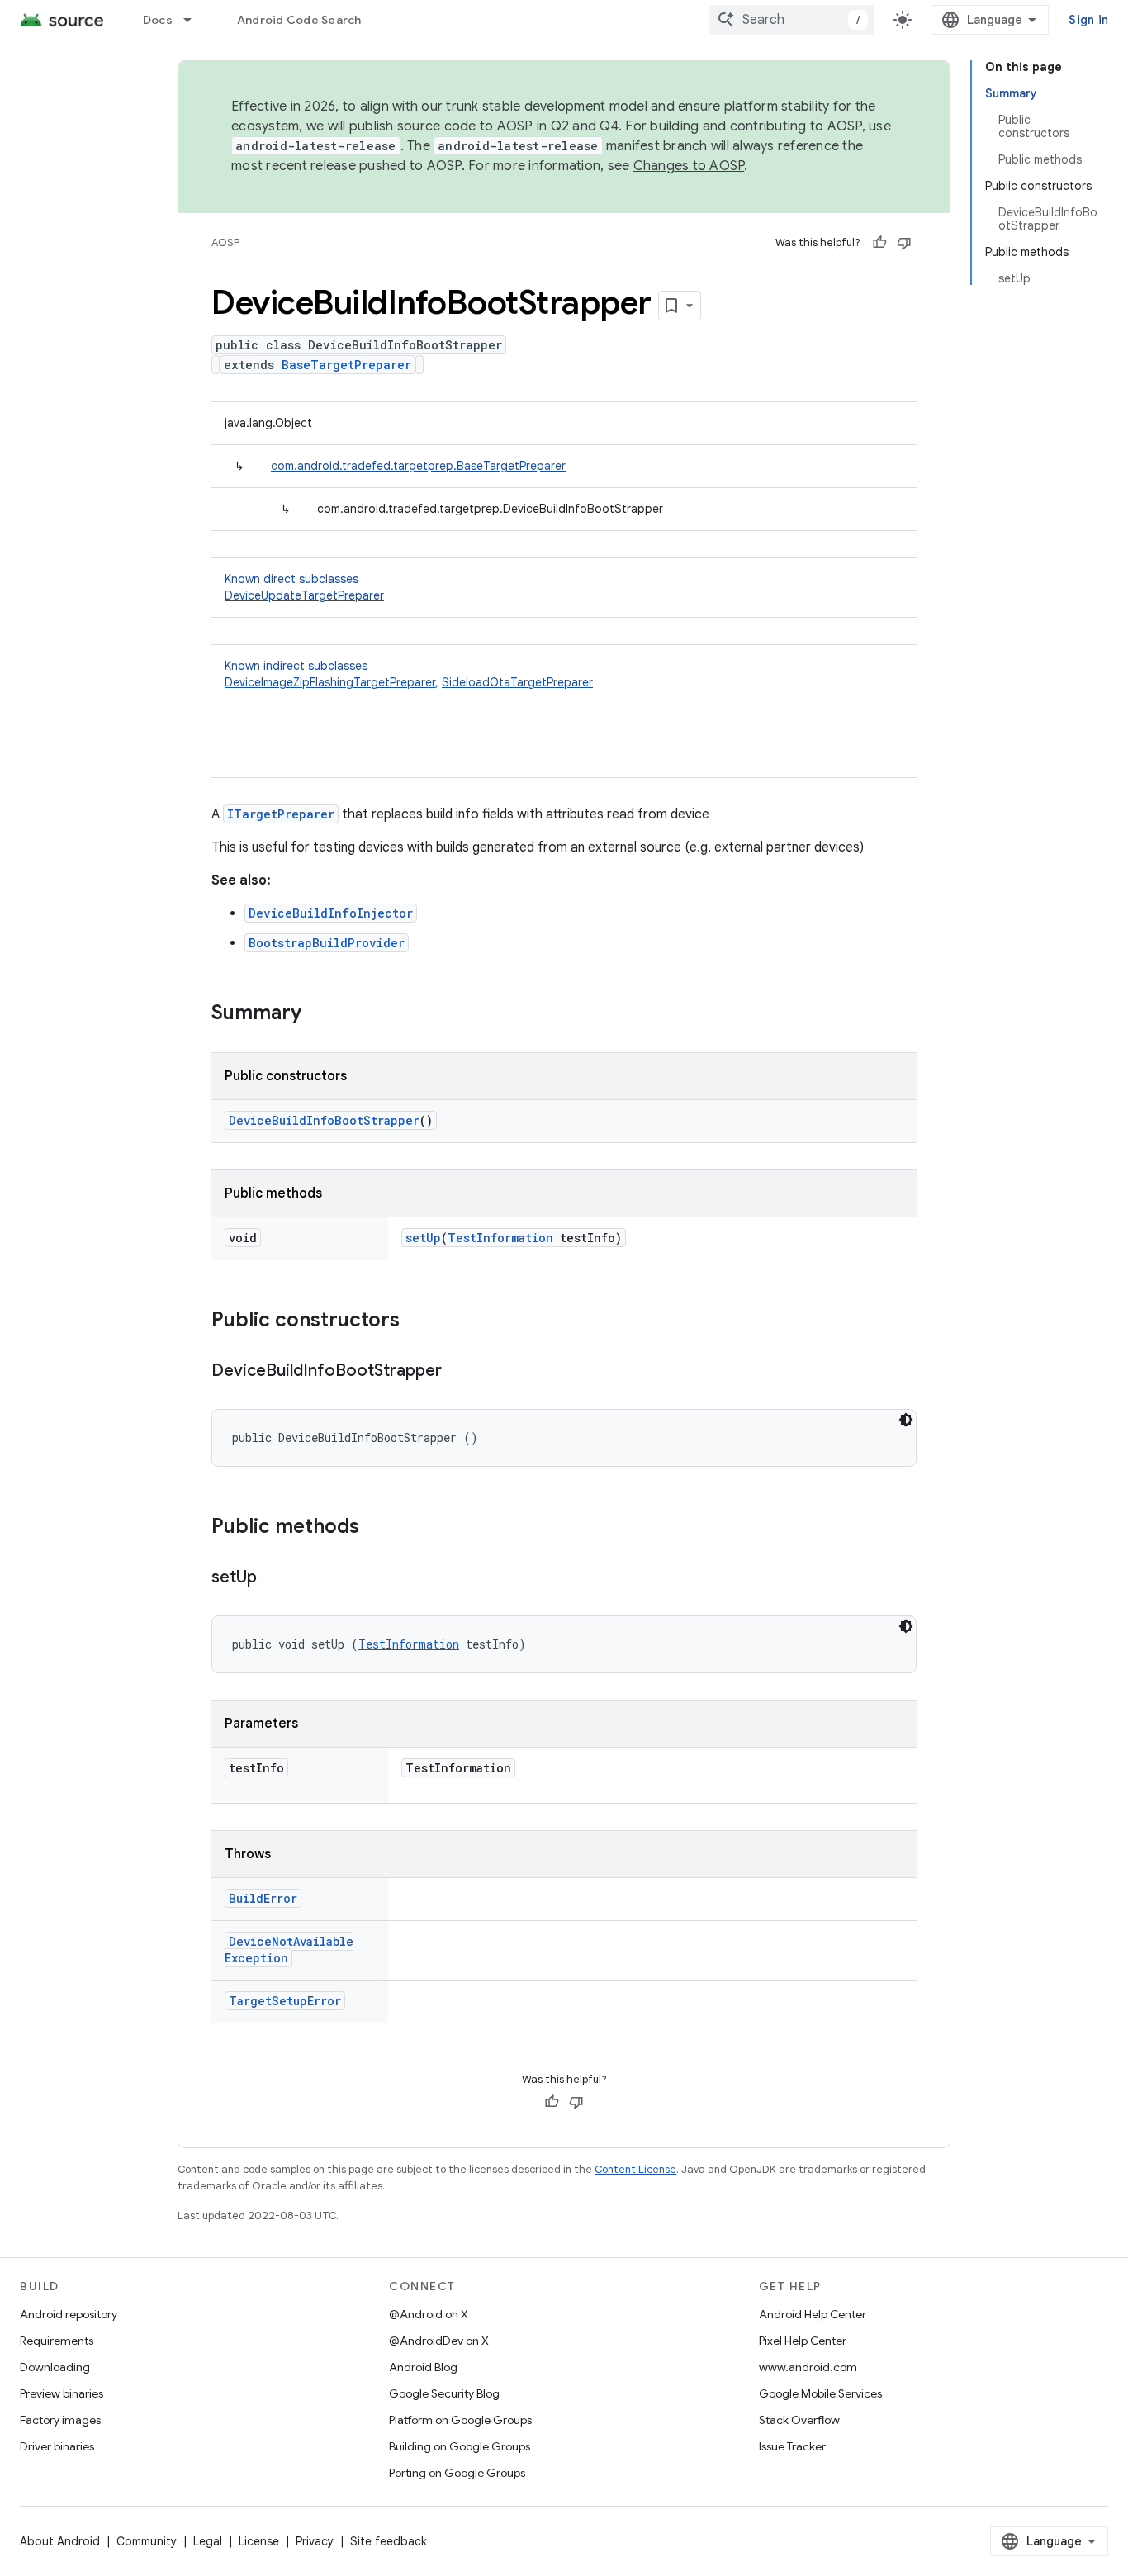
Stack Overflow (799, 2420)
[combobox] (792, 20)
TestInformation (500, 1238)
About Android (60, 2541)
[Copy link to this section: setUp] (273, 1578)
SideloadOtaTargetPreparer (517, 682)
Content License (635, 2169)
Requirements (57, 2341)
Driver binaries (57, 2446)
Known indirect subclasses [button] (409, 674)
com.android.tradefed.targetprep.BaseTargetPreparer (418, 466)
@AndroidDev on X (439, 2341)
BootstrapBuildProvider (327, 943)
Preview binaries (62, 2393)
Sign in (1088, 20)
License (259, 2541)
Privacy (315, 2541)
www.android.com (808, 2367)
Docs (158, 20)
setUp (423, 1238)
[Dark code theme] (906, 1420)
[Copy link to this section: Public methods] (376, 1528)
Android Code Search (299, 20)
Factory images (60, 2420)
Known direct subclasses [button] (304, 587)
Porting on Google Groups (457, 2473)
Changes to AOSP (689, 166)
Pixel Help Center (803, 2341)
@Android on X (429, 2314)
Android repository (69, 2314)
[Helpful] (879, 243)
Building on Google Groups (460, 2446)
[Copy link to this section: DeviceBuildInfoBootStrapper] (458, 1372)
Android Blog (423, 2367)
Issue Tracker (792, 2446)
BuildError (263, 1898)
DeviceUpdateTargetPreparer (304, 595)
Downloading (55, 2367)
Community (147, 2541)
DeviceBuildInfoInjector (331, 913)
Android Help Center (813, 2314)
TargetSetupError (285, 2001)
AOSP (225, 242)
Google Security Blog (444, 2393)
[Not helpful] (904, 243)
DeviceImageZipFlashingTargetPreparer (330, 682)
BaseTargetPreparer (346, 365)
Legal (208, 2541)
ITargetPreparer (281, 814)
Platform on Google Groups (460, 2420)
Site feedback (389, 2541)
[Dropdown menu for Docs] (195, 20)
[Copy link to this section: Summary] (318, 1014)
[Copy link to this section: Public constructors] (416, 1321)
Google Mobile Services (820, 2393)
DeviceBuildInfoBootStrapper (324, 1120)
